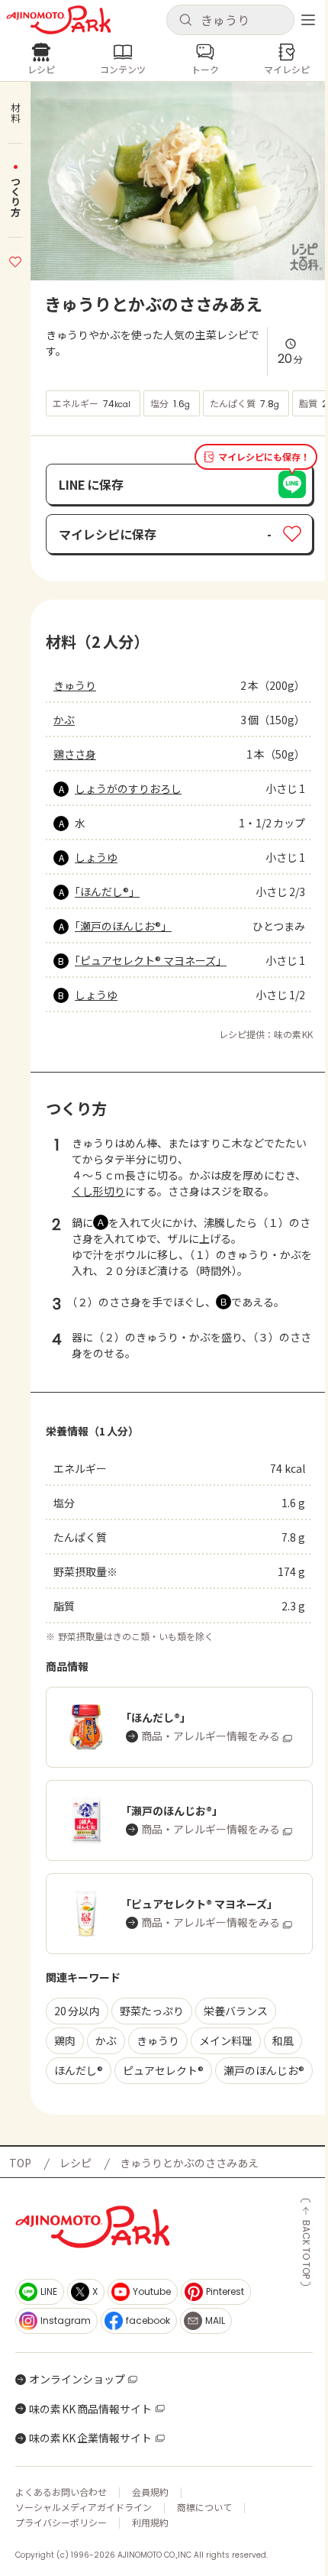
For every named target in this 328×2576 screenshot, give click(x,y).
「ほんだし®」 (107, 892)
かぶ (64, 720)
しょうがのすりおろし (128, 788)
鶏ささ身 (75, 754)
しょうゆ (96, 857)
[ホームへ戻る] (59, 20)
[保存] (15, 260)
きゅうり (75, 685)
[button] (230, 20)
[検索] (185, 21)
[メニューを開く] (308, 20)
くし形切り (98, 1191)
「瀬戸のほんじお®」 (123, 926)
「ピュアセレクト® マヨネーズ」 (151, 960)
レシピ (76, 2163)
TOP (20, 2163)
